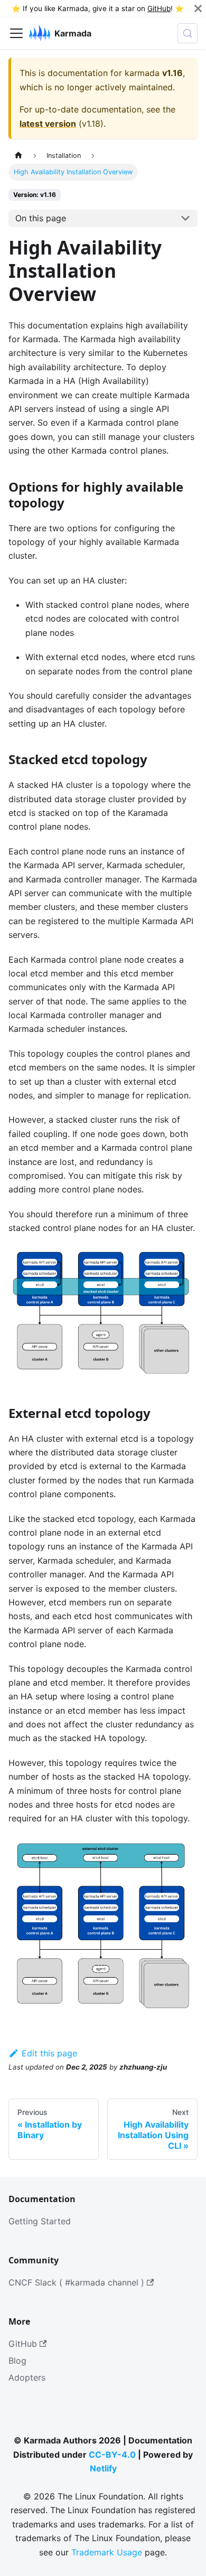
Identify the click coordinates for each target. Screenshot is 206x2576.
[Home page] (18, 156)
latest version (48, 124)
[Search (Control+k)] (188, 33)
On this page (41, 218)
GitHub (159, 8)
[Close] (198, 8)
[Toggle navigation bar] (16, 33)
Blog (17, 2361)
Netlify (103, 2468)
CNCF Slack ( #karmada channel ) (76, 2282)
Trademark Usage (107, 2552)
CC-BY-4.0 (112, 2455)
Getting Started (40, 2221)
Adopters (27, 2377)
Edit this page (49, 2053)
